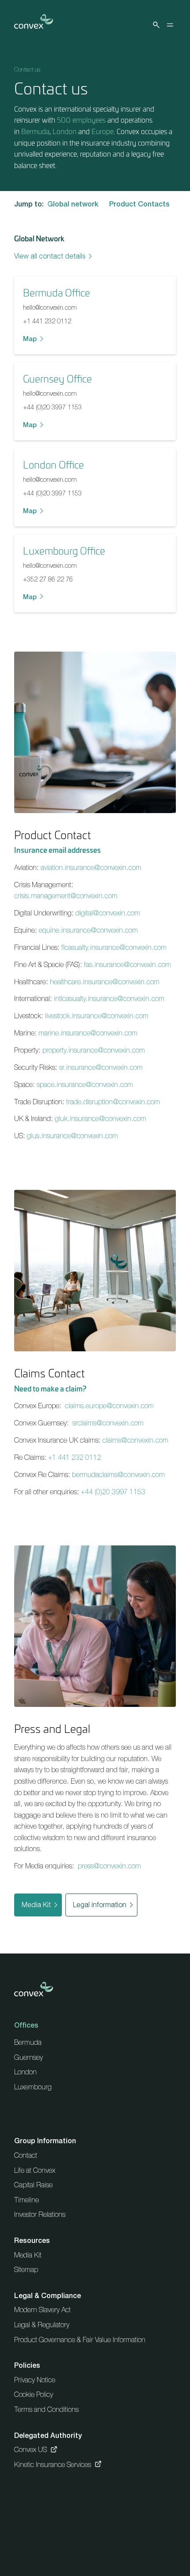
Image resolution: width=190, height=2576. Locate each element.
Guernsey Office (57, 379)
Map (30, 339)
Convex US (30, 2449)
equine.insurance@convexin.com (88, 930)
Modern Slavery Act (42, 2310)
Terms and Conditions (46, 2409)
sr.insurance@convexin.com (101, 1067)
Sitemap (26, 2269)
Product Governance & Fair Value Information (80, 2340)
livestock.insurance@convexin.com (97, 1016)
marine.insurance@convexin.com (88, 1033)
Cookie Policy (34, 2394)
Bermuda (35, 131)
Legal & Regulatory (42, 2325)
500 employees (81, 120)
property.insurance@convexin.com (94, 1050)
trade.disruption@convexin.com (113, 1102)
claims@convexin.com (135, 1440)
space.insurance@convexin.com (85, 1084)
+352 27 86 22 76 (48, 579)
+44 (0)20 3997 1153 (52, 407)
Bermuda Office (57, 292)
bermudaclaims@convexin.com (118, 1474)
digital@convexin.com (108, 913)
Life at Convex (35, 2170)
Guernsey (28, 2057)
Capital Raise (33, 2185)
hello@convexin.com (50, 307)
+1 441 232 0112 (47, 321)
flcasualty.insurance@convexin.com (114, 947)
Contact (26, 2155)
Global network (73, 204)
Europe (103, 131)
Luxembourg (33, 2087)
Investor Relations (40, 2214)
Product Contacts (139, 204)
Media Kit (36, 1905)
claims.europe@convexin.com (109, 1406)
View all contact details (50, 256)
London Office (53, 465)
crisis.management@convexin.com (66, 896)
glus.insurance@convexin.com (72, 1136)
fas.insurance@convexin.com (127, 964)
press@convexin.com (109, 1866)
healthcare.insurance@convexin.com (105, 982)
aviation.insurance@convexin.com (91, 867)
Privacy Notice (35, 2380)
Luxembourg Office (64, 551)
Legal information (100, 1905)
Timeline (27, 2200)
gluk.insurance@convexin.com (101, 1118)
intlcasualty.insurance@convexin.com (109, 998)
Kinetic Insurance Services (53, 2464)
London (65, 131)
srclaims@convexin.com (108, 1423)
